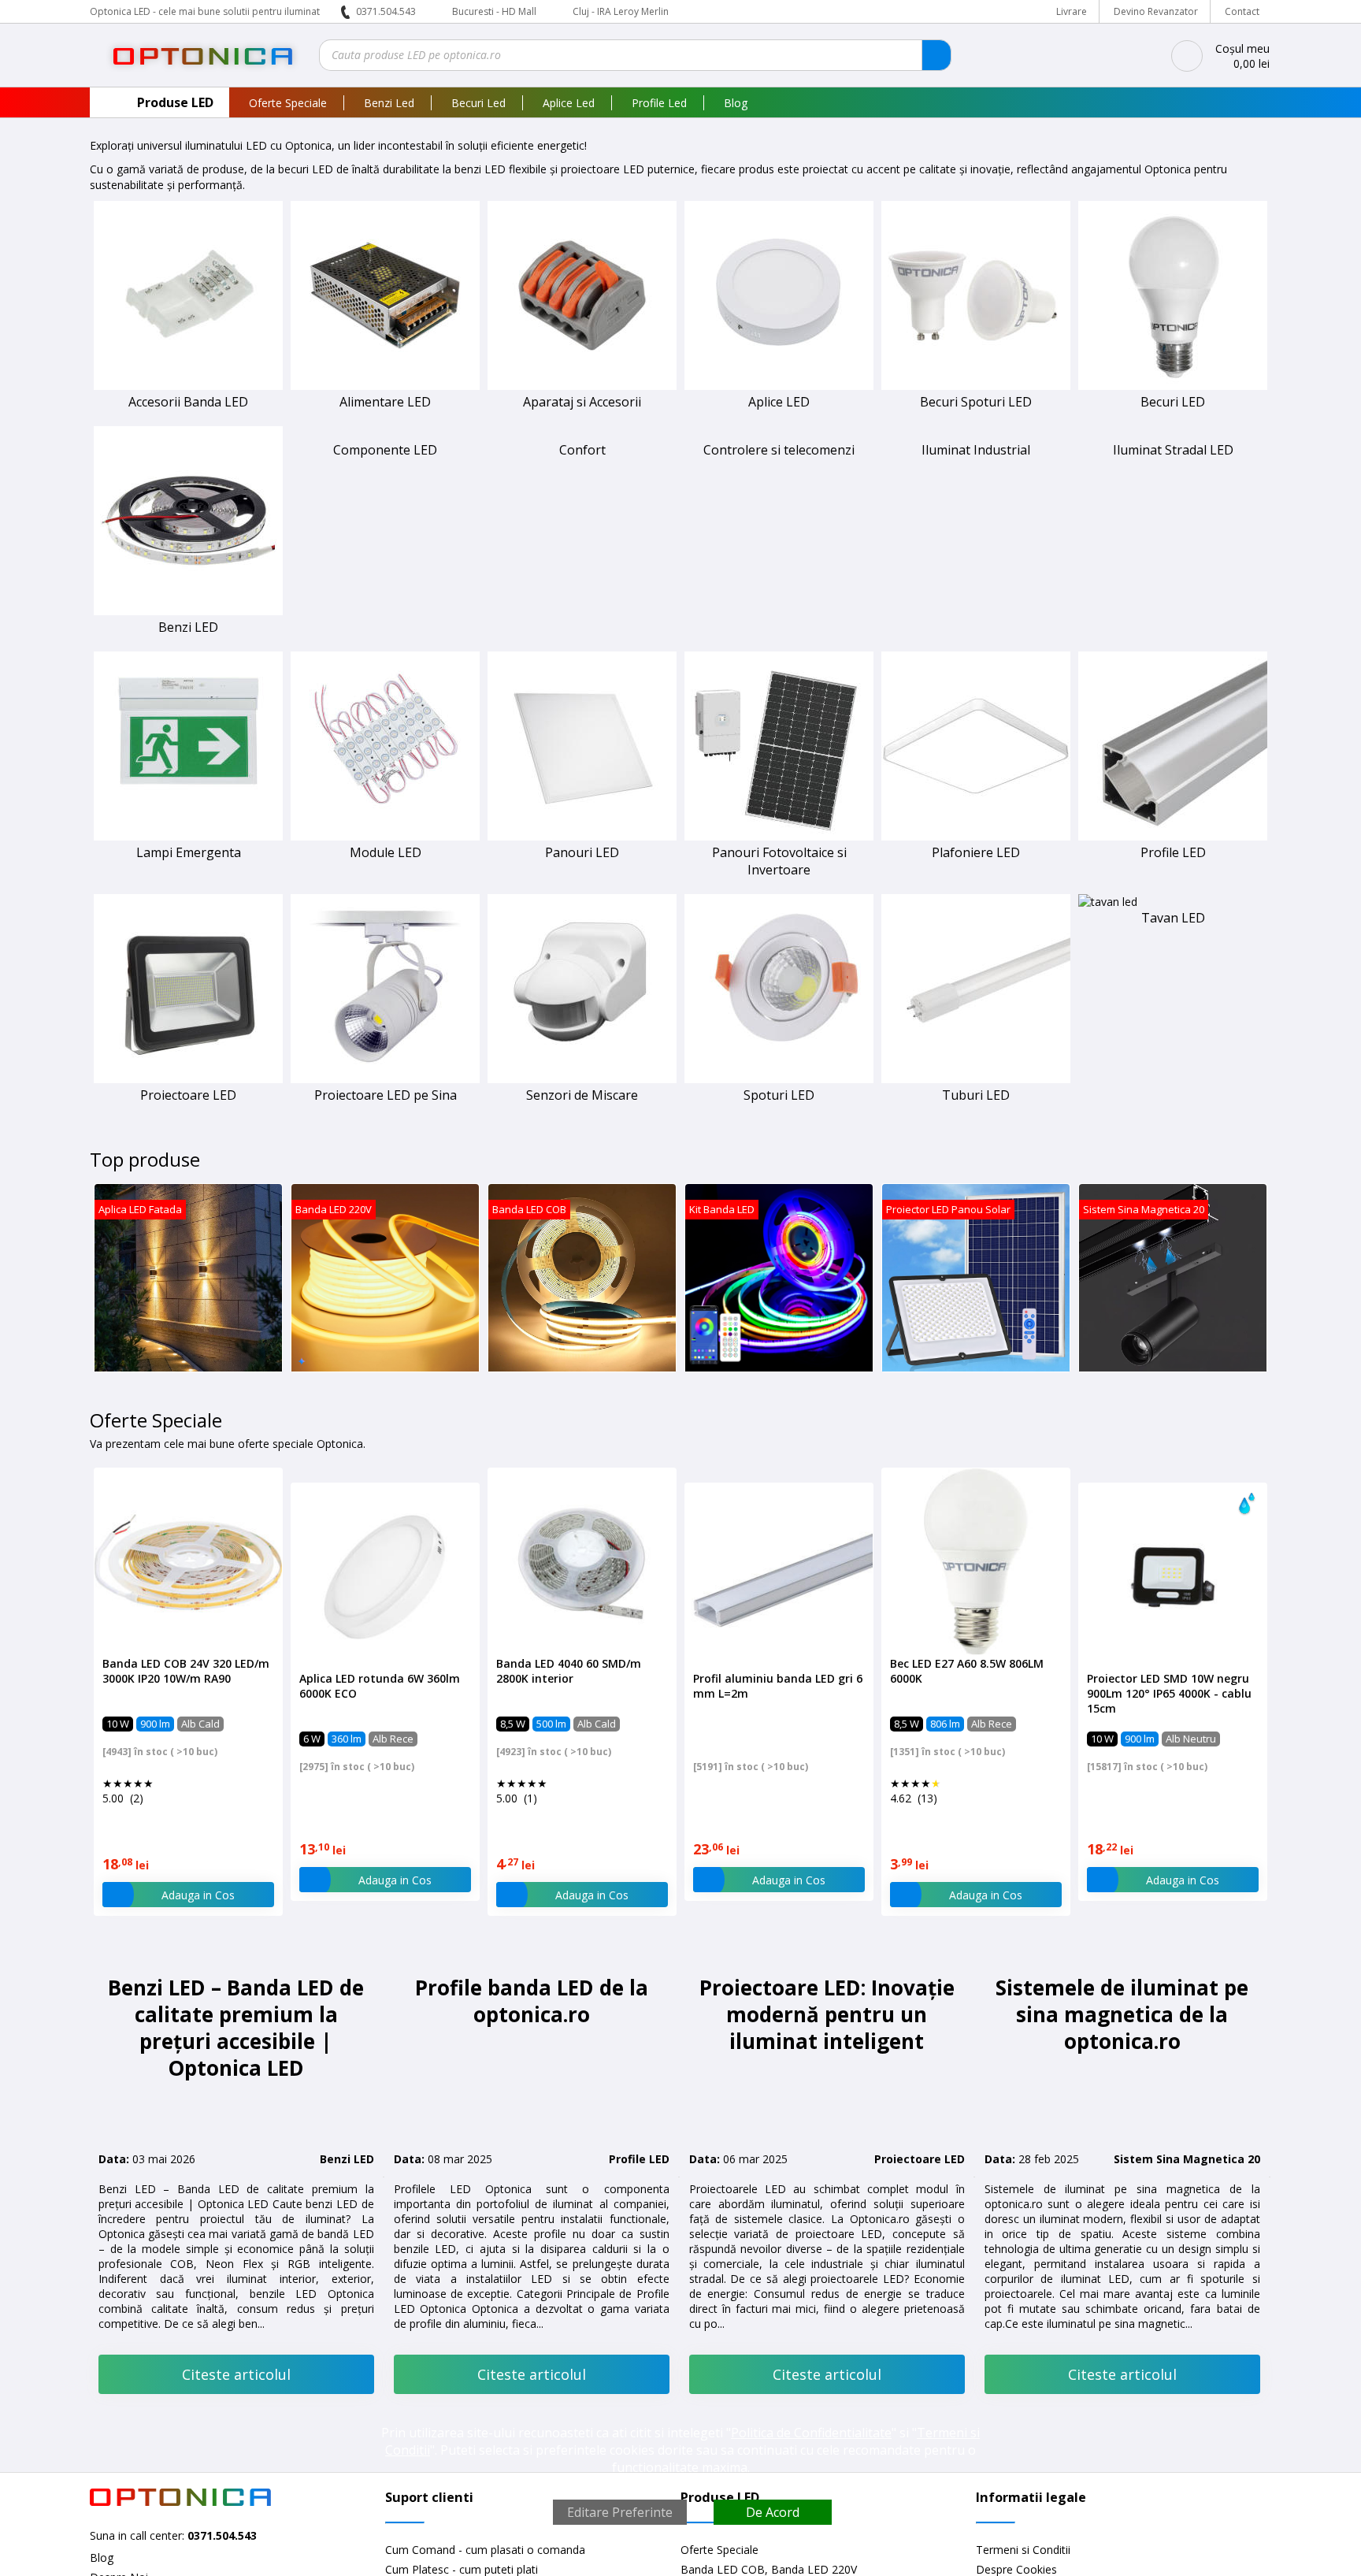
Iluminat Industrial (976, 450)
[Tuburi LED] (976, 1079)
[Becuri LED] (1173, 386)
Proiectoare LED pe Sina (386, 1095)
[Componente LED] (385, 434)
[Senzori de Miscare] (582, 1079)
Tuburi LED (976, 1095)
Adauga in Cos (198, 1895)
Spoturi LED (779, 1095)
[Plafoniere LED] (976, 836)
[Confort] (582, 434)
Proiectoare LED (188, 1095)
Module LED (386, 852)
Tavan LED (1173, 918)
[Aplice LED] (779, 386)
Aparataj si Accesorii (582, 402)
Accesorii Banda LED (188, 402)
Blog (736, 103)
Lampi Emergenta (189, 852)
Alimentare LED (385, 402)
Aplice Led (569, 103)
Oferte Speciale (288, 103)
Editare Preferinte (620, 2512)
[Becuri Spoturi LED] (976, 386)
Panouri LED (582, 852)
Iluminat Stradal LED (1173, 450)
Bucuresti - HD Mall (495, 11)
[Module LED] (385, 836)
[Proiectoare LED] (188, 1079)
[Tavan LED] (1108, 902)
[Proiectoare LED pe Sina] (385, 1079)
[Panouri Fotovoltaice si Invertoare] (779, 836)
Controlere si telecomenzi (779, 450)
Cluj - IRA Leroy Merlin (621, 11)
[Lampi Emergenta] (188, 836)
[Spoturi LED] (779, 1079)
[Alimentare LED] (385, 386)
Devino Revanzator (1156, 11)
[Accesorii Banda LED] (188, 386)
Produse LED (175, 102)
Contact (1242, 11)
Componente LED (385, 450)
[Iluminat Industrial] (976, 434)
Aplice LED (779, 402)
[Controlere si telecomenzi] (779, 434)
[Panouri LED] (582, 836)
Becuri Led (478, 103)
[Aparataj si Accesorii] (582, 386)
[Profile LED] (1173, 836)
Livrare (1072, 11)
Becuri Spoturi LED (976, 402)
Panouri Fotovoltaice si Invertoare (779, 861)
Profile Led (659, 103)
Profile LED (1173, 852)
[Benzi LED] (188, 611)
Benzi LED (188, 627)
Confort (582, 450)
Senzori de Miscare (582, 1095)
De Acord (773, 2512)
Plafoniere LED (976, 852)
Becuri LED (1173, 402)
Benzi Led (389, 103)
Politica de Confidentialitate (811, 2433)
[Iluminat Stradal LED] (1173, 434)
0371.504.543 (386, 11)
